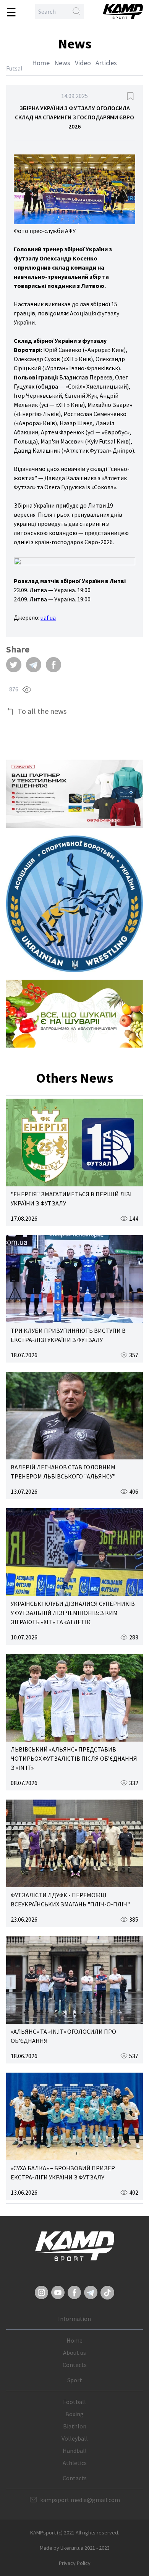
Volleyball (75, 2438)
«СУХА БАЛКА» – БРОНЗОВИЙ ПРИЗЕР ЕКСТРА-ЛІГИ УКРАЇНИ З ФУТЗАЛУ (63, 2173)
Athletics (75, 2463)
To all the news (42, 711)
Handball (75, 2451)
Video (83, 63)
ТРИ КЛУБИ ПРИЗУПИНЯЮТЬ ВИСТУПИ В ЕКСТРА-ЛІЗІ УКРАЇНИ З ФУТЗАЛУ (68, 1335)
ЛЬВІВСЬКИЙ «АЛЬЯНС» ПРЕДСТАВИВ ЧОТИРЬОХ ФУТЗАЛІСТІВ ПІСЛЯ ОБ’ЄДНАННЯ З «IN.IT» (74, 1758)
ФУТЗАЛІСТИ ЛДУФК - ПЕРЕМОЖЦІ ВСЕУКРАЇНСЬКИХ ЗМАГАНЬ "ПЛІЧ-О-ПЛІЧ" (70, 1899)
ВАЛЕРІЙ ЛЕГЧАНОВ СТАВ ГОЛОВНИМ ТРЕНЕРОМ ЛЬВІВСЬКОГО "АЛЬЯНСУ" (63, 1472)
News (62, 63)
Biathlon (75, 2426)
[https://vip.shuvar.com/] (74, 1014)
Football (74, 2402)
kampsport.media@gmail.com (80, 2500)
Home (41, 63)
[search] (76, 11)
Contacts (75, 2365)
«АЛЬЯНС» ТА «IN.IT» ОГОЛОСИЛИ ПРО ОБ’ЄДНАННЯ (63, 2036)
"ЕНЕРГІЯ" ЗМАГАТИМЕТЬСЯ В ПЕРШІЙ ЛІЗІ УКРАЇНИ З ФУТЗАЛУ (71, 1199)
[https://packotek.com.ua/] (74, 794)
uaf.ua (48, 617)
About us (74, 2353)
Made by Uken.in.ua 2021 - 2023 (75, 2548)
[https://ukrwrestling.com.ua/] (74, 904)
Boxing (74, 2414)
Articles (106, 63)
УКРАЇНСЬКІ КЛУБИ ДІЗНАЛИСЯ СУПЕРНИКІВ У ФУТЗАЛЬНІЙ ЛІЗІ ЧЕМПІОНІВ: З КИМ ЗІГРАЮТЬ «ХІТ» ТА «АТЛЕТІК (73, 1613)
